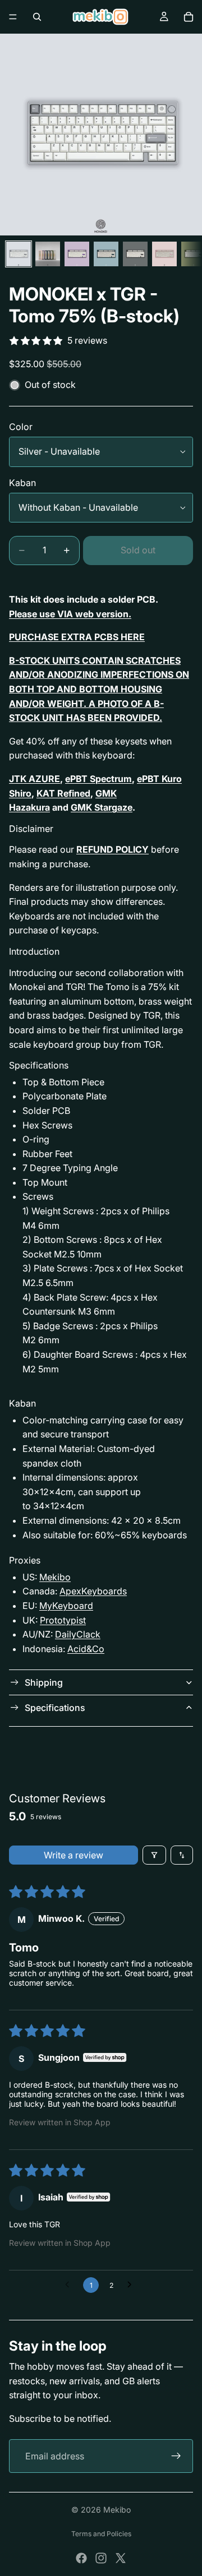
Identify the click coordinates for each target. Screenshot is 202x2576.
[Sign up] (176, 2456)
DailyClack (78, 1634)
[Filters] (154, 1855)
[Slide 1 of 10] (19, 254)
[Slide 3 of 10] (77, 254)
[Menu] (13, 17)
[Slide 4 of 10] (106, 254)
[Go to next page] (132, 2285)
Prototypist (63, 1620)
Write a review (74, 1855)
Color (21, 427)
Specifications (55, 1708)
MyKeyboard (66, 1606)
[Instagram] (101, 2558)
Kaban (22, 483)
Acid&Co (86, 1649)
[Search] (37, 17)
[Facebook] (81, 2558)
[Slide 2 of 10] (48, 254)
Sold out (138, 550)
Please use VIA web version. (70, 614)
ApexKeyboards (93, 1591)
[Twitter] (121, 2558)
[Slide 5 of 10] (135, 254)
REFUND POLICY (113, 849)
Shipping (44, 1682)
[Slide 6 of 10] (164, 254)
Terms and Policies (101, 2534)
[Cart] (189, 17)
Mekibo (55, 1577)
